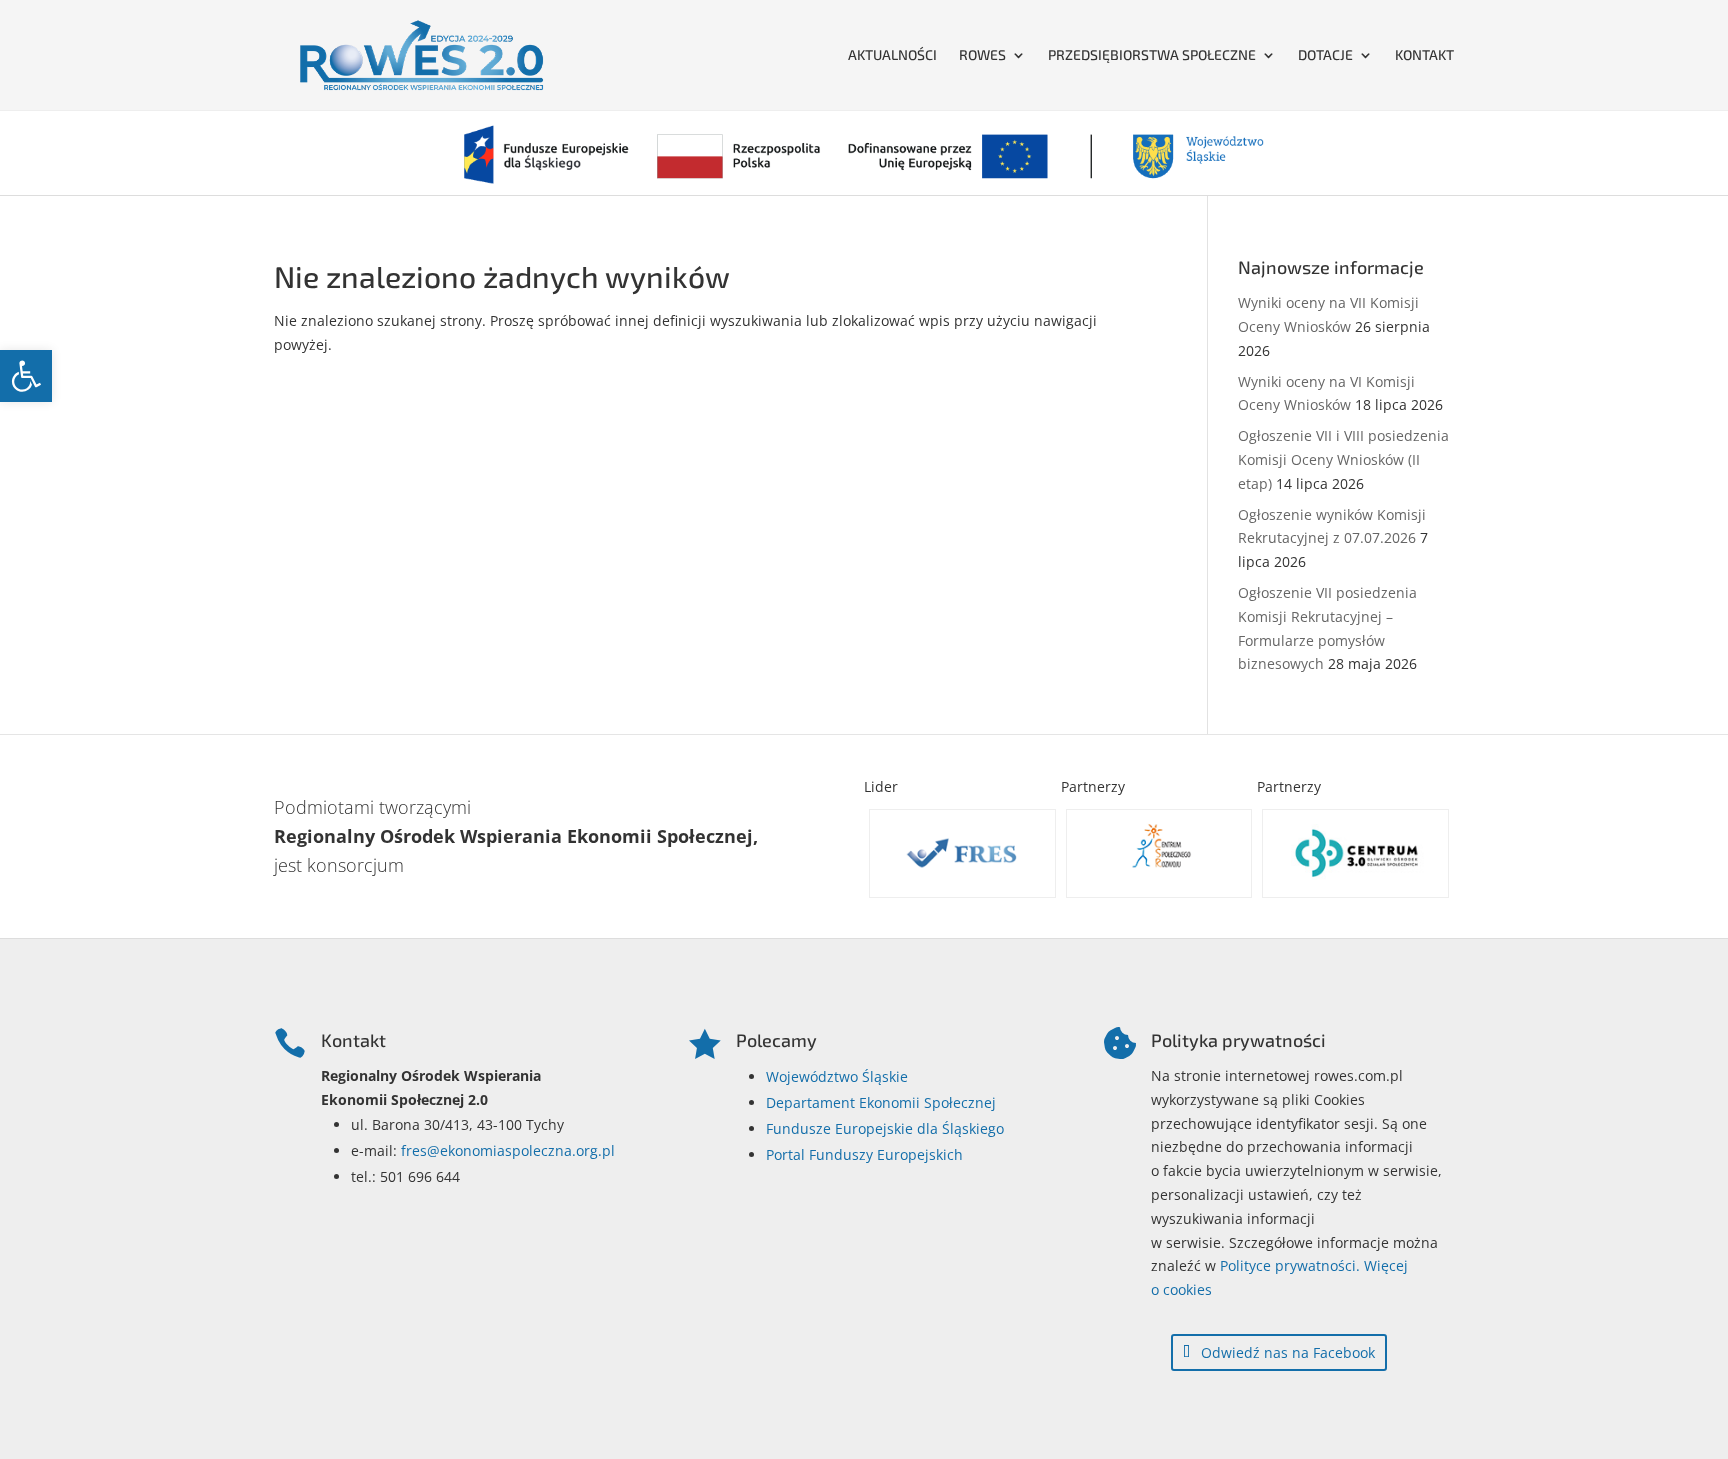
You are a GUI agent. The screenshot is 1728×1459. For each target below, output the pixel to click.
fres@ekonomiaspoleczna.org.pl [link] (508, 1150)
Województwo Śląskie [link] (837, 1076)
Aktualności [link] (892, 55)
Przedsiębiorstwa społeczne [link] (1152, 55)
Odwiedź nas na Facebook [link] (1288, 1352)
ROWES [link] (982, 55)
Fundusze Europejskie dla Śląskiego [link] (885, 1128)
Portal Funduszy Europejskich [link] (864, 1154)
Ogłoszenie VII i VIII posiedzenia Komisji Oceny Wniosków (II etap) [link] (1343, 459)
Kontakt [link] (1424, 55)
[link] (26, 376)
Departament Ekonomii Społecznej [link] (881, 1102)
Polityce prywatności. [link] (1290, 1265)
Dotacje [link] (1325, 55)
